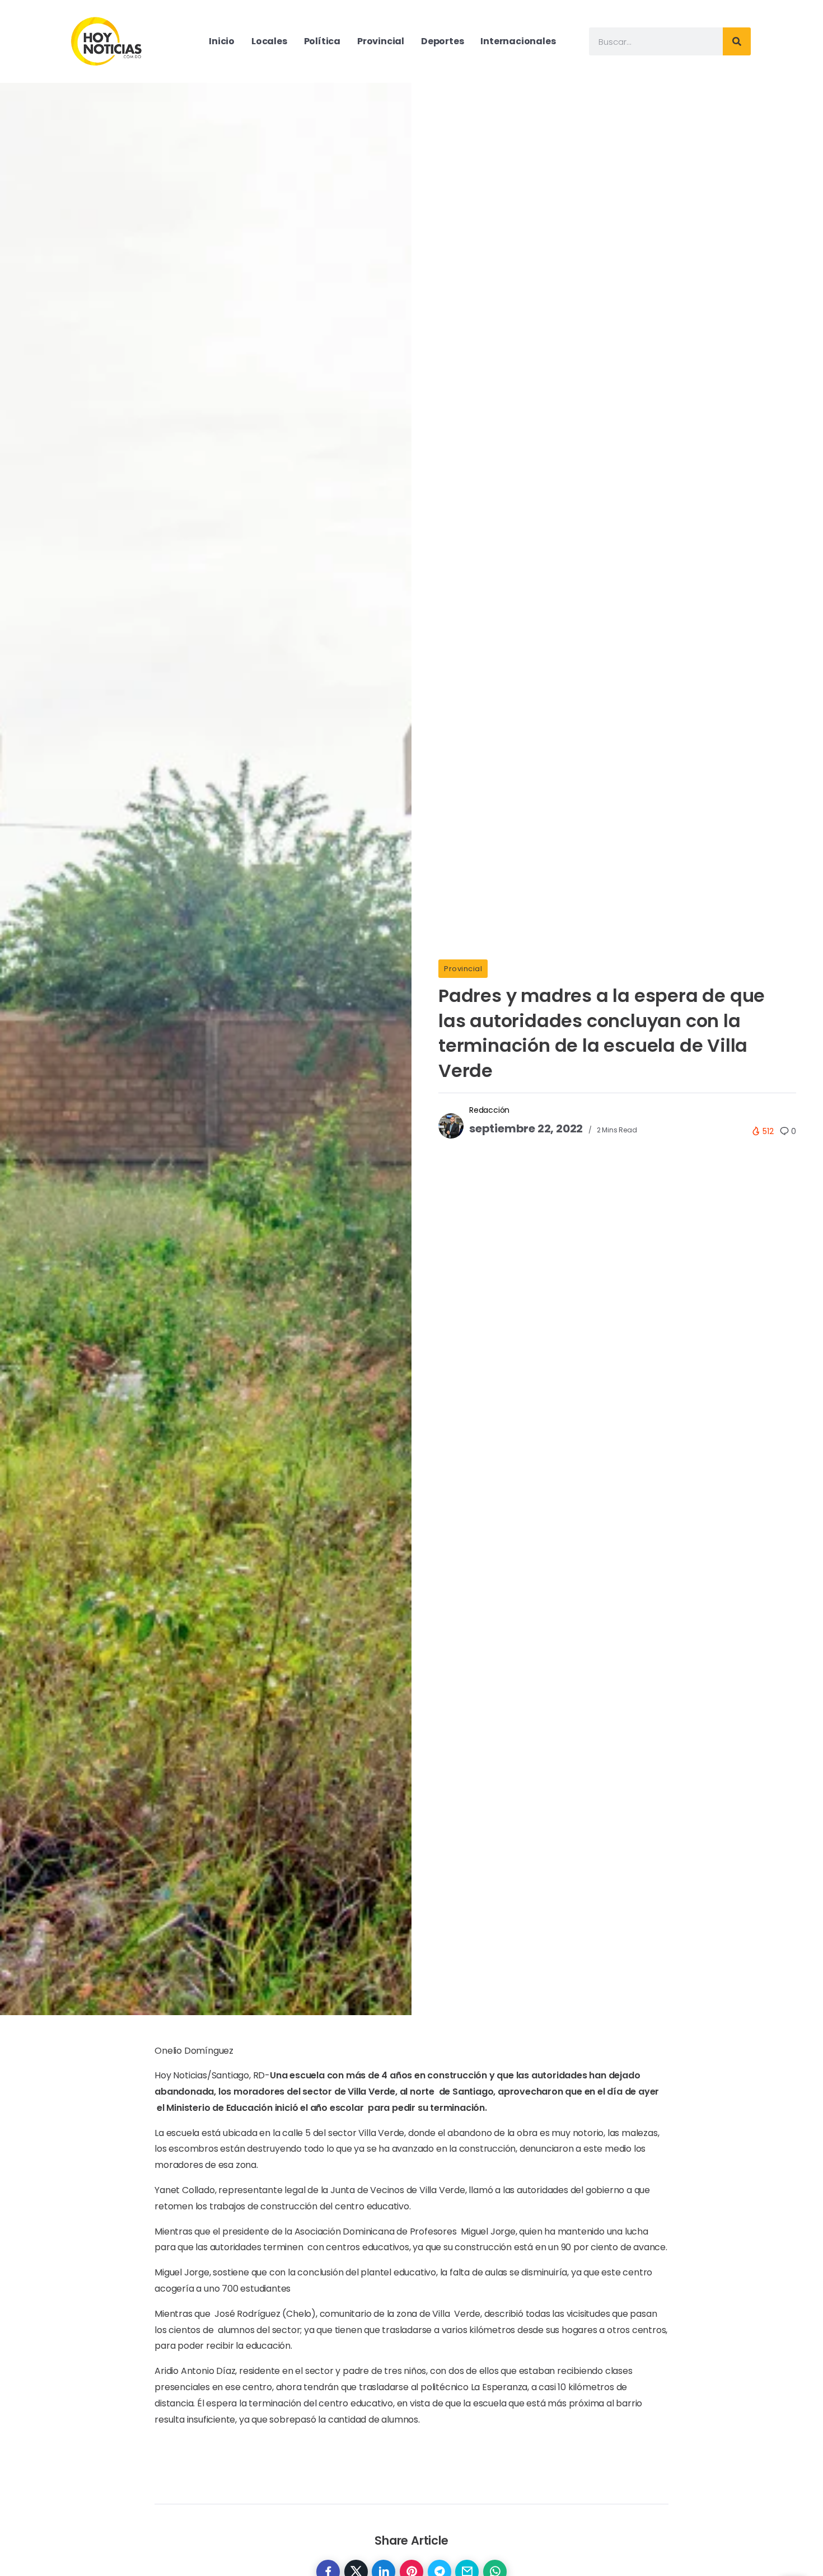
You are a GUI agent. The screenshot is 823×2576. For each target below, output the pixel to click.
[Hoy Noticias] (107, 41)
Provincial (463, 969)
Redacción (489, 1110)
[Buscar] (737, 41)
